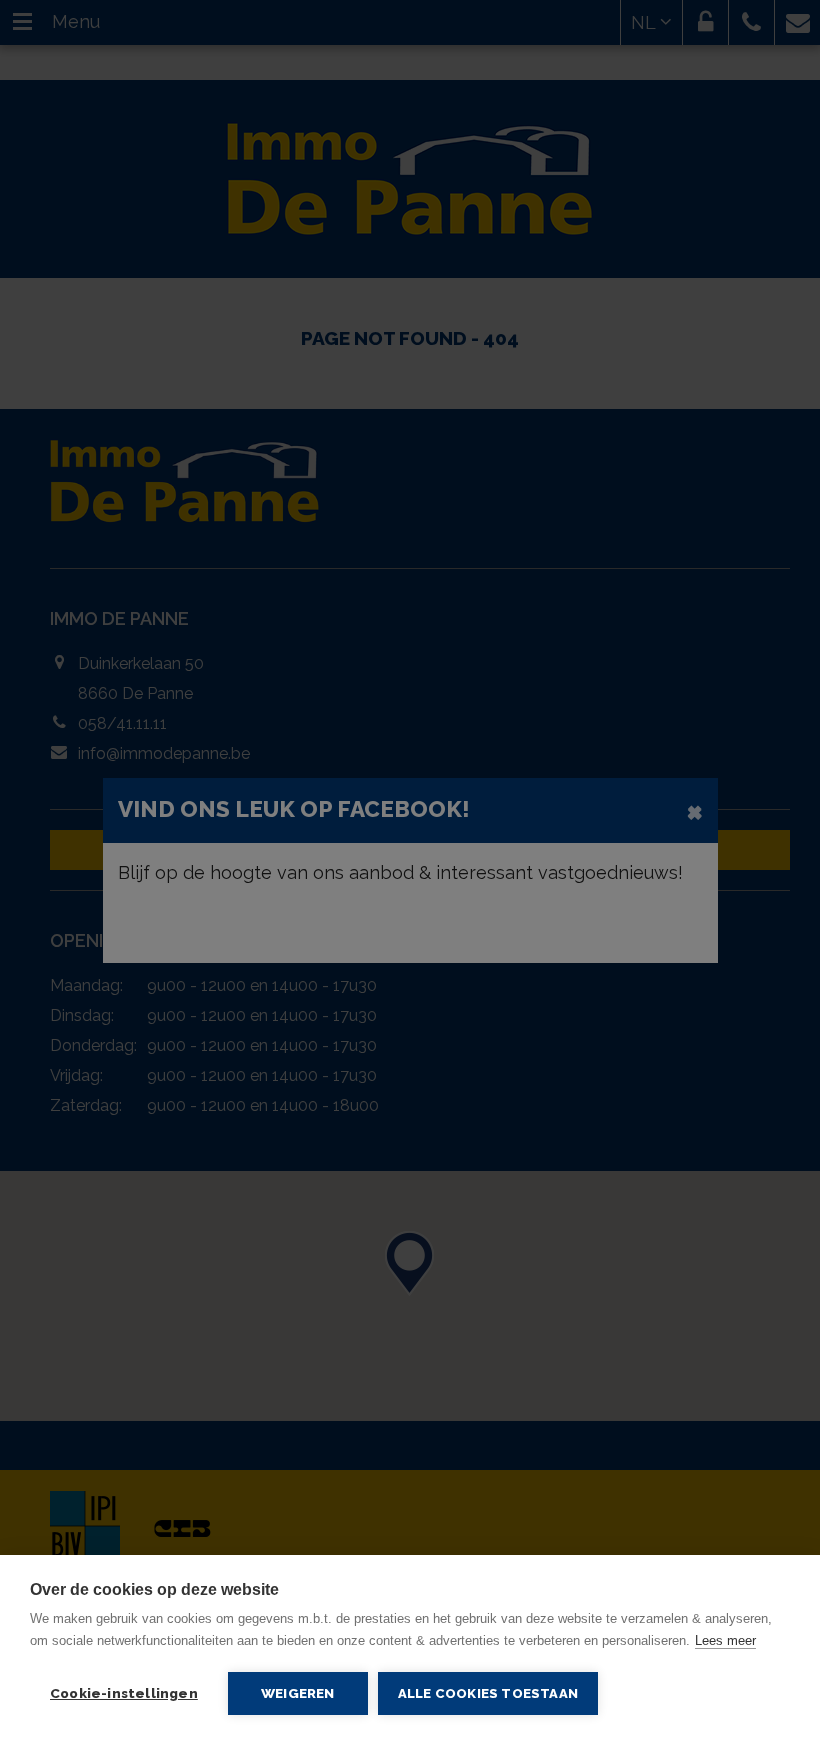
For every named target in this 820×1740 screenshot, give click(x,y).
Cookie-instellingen (124, 1693)
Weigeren (298, 1693)
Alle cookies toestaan (488, 1693)
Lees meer (725, 1640)
